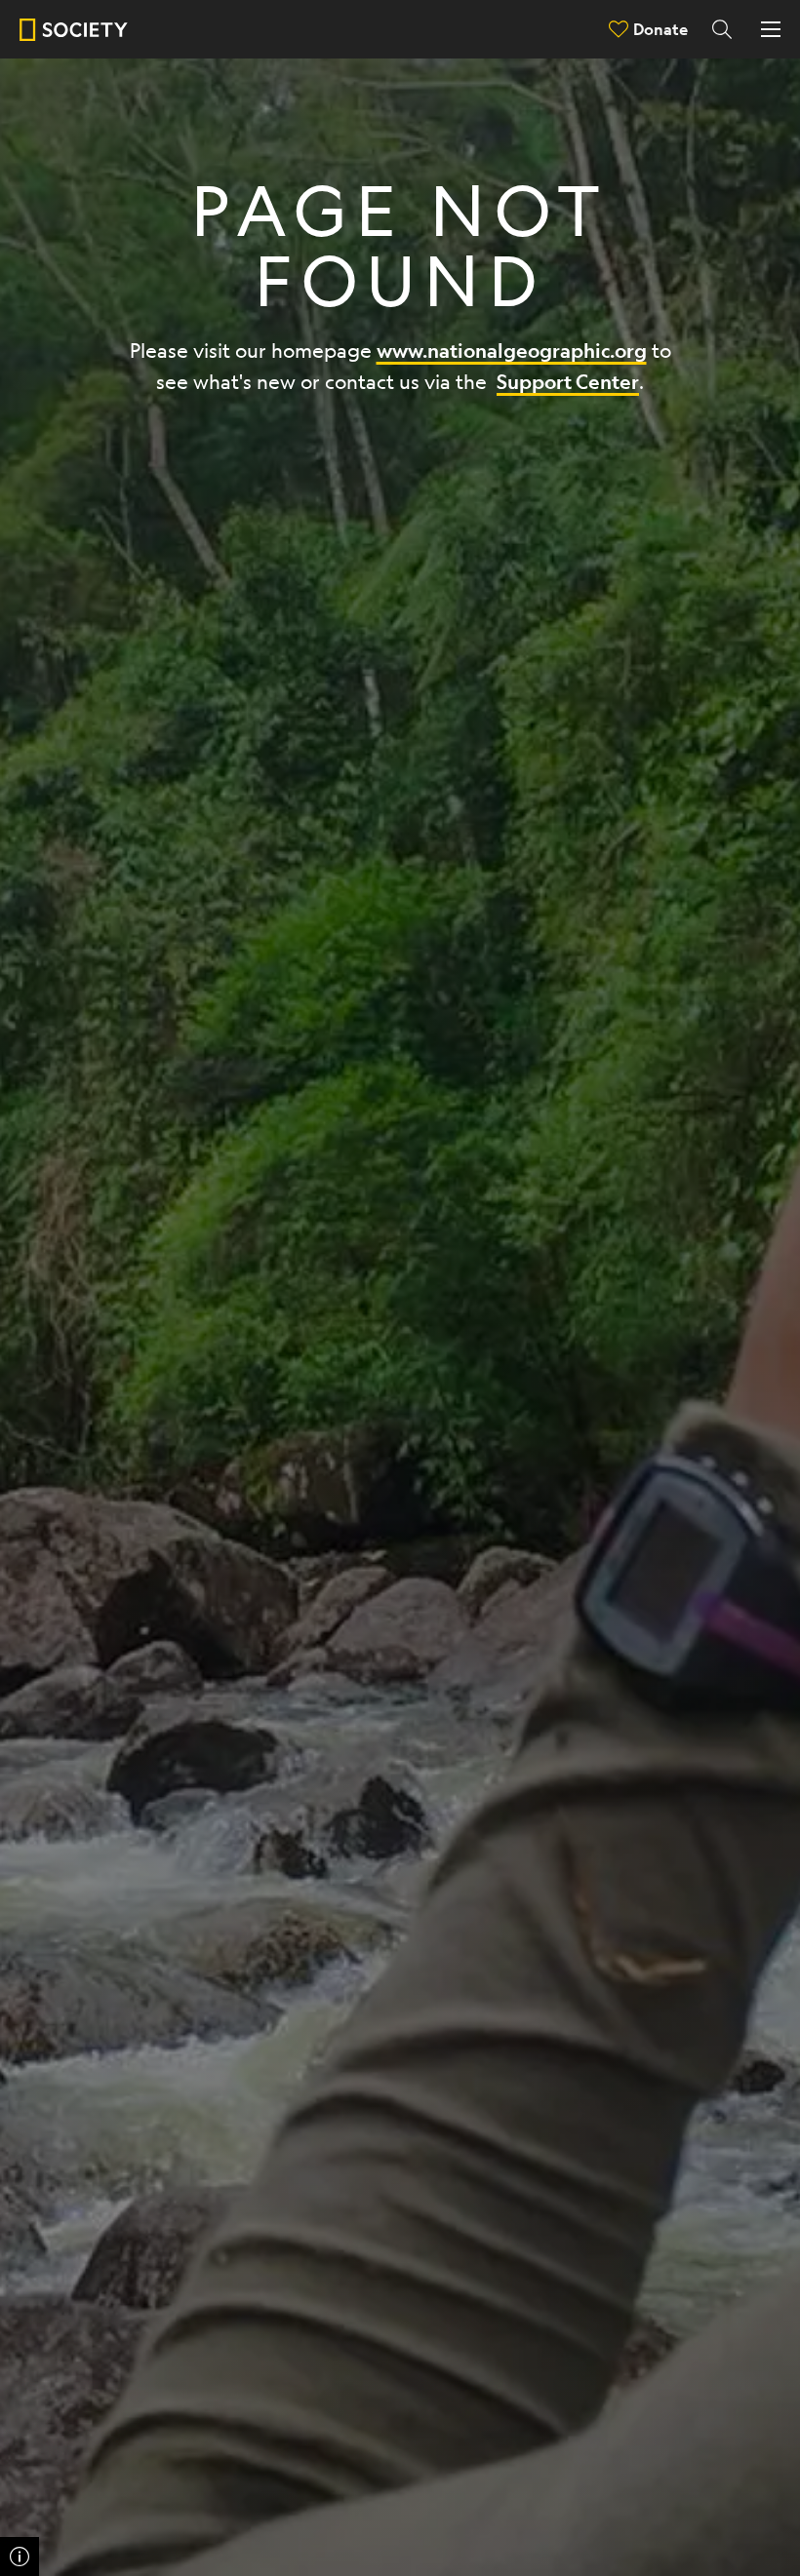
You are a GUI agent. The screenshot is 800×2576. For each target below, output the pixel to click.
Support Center (568, 382)
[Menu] (771, 29)
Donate (660, 29)
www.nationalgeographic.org (512, 351)
